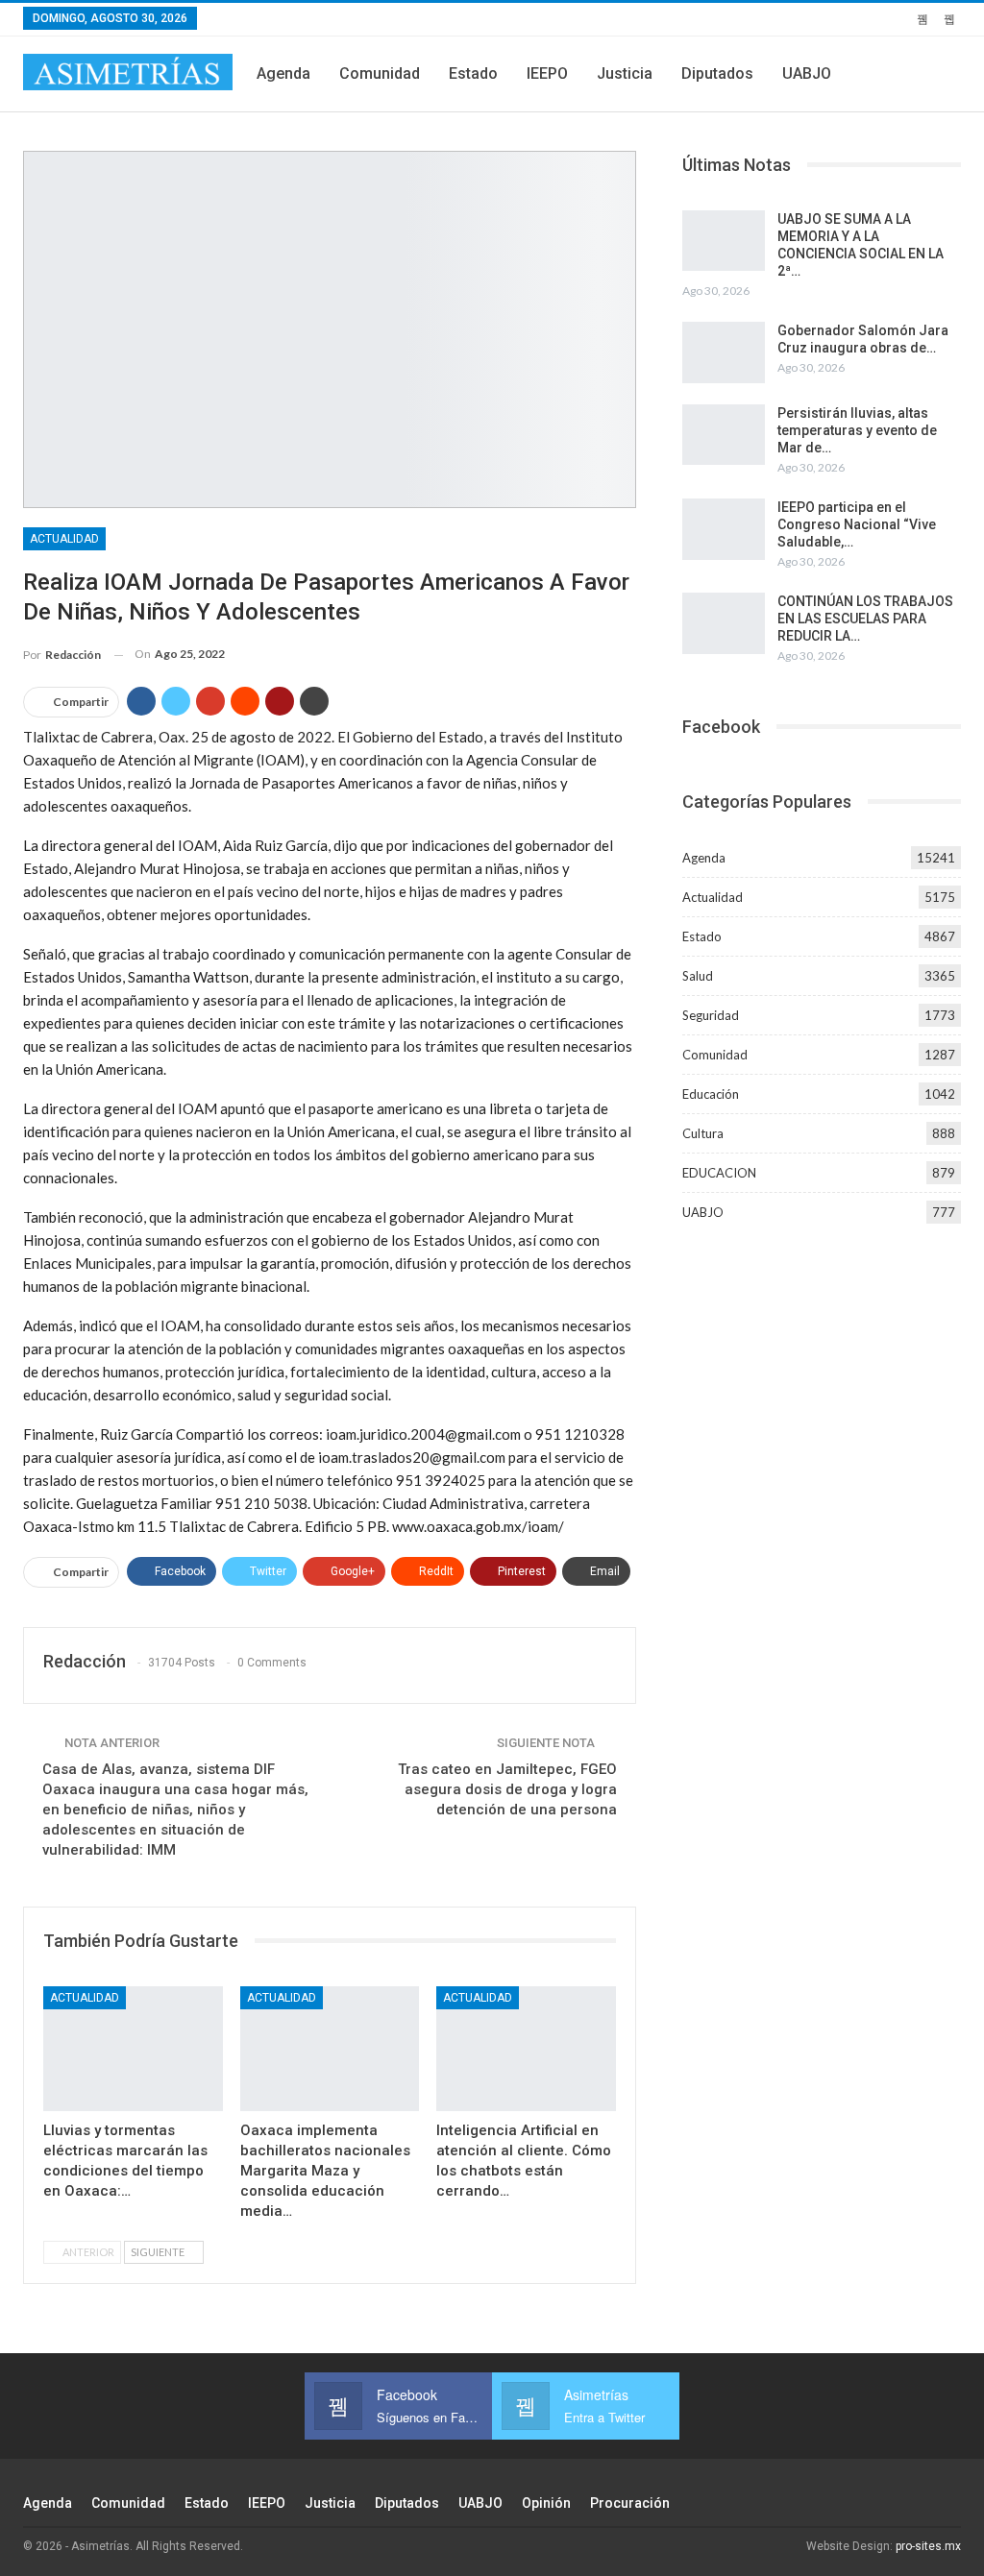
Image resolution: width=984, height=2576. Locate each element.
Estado (473, 73)
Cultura (703, 1133)
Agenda (283, 73)
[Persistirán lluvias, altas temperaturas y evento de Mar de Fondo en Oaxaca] (724, 435)
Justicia (625, 73)
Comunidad (380, 73)
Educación (711, 1094)
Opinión (546, 2503)
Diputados (717, 73)
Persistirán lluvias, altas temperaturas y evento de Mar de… (857, 430)
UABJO (807, 73)
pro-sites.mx (928, 2546)
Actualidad (64, 539)
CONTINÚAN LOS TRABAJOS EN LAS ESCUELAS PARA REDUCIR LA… (865, 619)
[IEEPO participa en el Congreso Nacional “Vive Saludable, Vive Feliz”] (724, 529)
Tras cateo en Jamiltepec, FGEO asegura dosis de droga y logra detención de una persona (507, 1789)
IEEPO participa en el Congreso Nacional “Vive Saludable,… (857, 524)
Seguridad (711, 1015)
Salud (698, 976)
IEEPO (547, 73)
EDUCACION (719, 1173)
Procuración (630, 2503)
